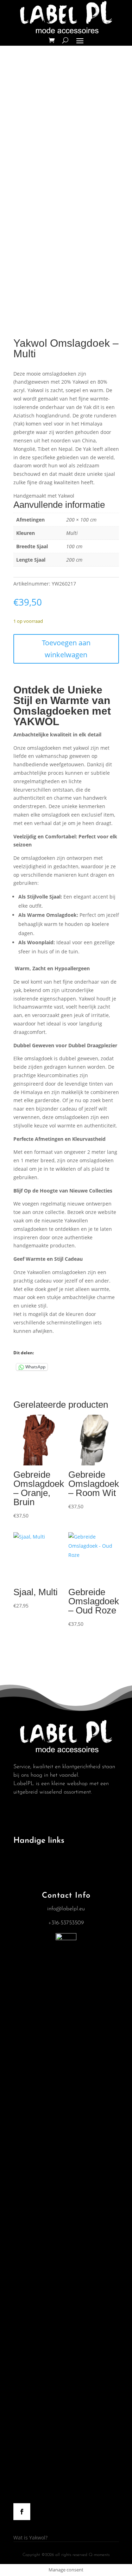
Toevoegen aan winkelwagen (66, 649)
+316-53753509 (66, 1923)
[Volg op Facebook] (22, 2512)
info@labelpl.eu (66, 1909)
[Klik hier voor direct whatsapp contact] (66, 1939)
